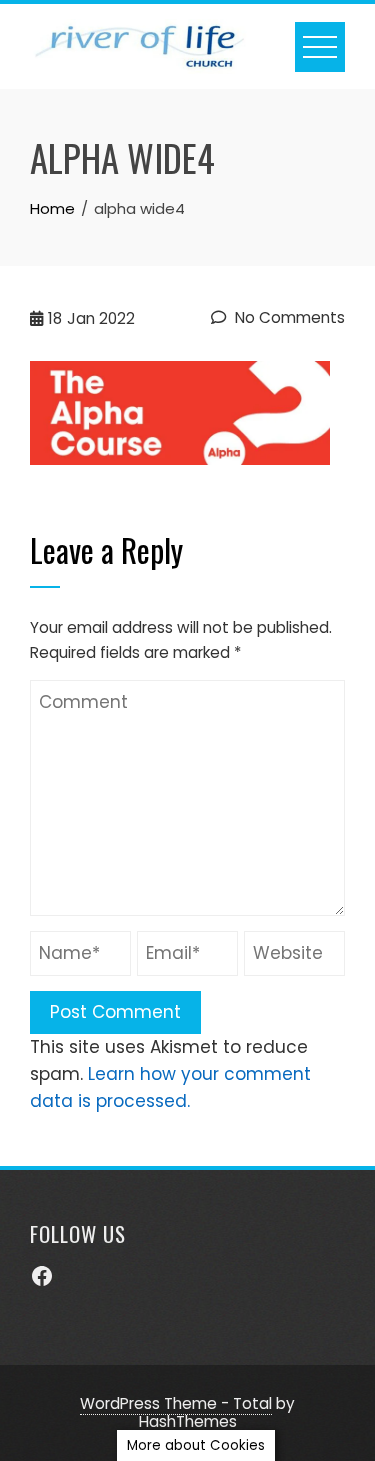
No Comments (288, 317)
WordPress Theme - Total (176, 1403)
